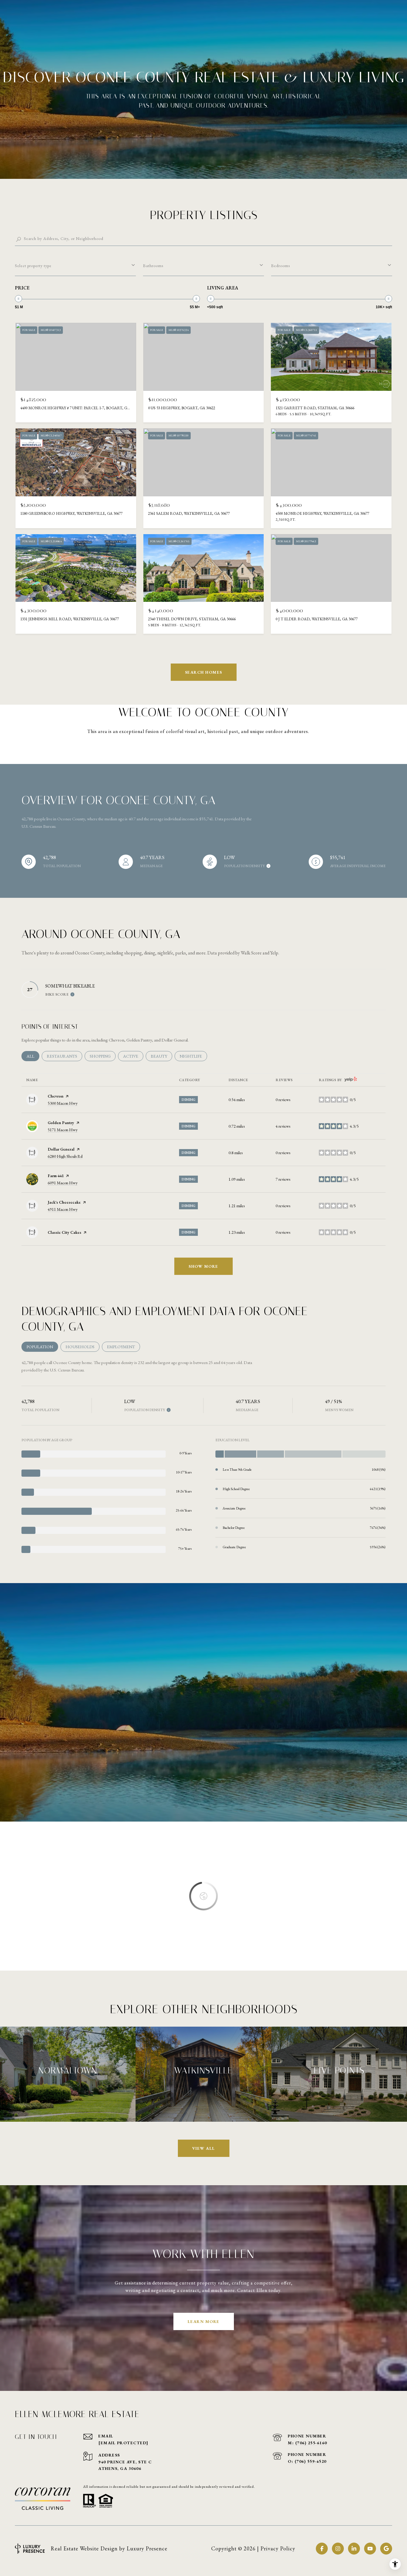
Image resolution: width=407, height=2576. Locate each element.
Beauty (161, 1056)
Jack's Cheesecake (64, 1202)
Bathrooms (153, 266)
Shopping (103, 1056)
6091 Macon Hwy (63, 1183)
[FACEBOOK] (322, 2549)
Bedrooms (281, 266)
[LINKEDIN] (354, 2549)
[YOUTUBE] (370, 2549)
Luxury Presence (147, 2548)
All (33, 1056)
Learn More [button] (204, 2321)
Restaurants (65, 1056)
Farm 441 (56, 1176)
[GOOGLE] (386, 2549)
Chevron (56, 1096)
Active (133, 1056)
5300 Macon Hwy (63, 1103)
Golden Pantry (61, 1123)
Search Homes (204, 672)
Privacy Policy (278, 2548)
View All (204, 2148)
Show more (203, 1266)
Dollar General (61, 1149)
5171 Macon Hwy (63, 1130)
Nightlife (193, 1056)
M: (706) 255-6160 (307, 2443)
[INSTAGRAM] (338, 2549)
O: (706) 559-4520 (307, 2461)
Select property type (33, 266)
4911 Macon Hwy (63, 1209)
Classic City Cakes (65, 1232)
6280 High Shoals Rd (65, 1156)
